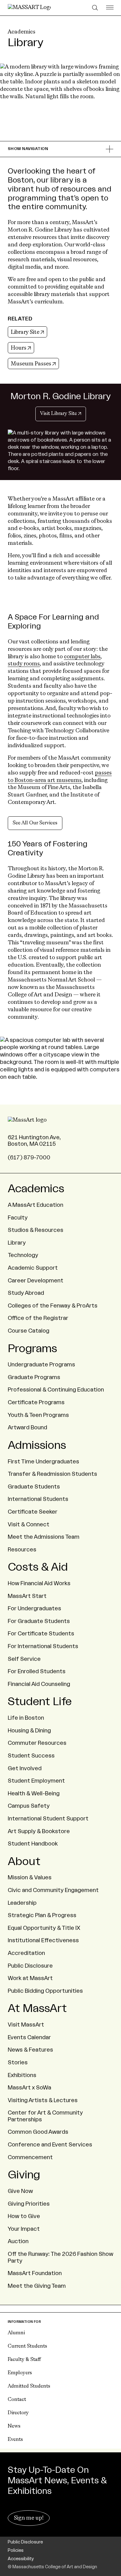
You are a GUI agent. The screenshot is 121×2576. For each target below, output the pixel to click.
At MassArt (37, 2009)
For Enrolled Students (37, 1671)
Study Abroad (26, 1293)
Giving (24, 2175)
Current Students (27, 2346)
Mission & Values (30, 1877)
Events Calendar (29, 2037)
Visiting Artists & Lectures (43, 2100)
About (24, 1862)
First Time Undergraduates (43, 1462)
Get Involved (25, 1768)
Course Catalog (29, 1331)
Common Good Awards (38, 2132)
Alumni (16, 2333)
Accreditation (26, 1953)
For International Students (43, 1646)
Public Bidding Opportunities (45, 1991)
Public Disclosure (30, 1966)
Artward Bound (27, 1427)
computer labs (82, 657)
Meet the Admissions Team (44, 1537)
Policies (16, 2551)
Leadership (22, 1903)
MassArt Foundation (35, 2273)
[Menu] (110, 8)
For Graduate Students (39, 1621)
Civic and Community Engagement (53, 1890)
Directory (18, 2413)
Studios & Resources (36, 1230)
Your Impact (24, 2229)
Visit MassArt (26, 2025)
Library (17, 1243)
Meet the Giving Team (37, 2286)
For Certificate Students (41, 1634)
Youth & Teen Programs (38, 1415)
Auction (18, 2241)
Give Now (20, 2191)
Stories (18, 2062)
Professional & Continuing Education (56, 1390)
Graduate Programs (34, 1377)
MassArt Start (27, 1596)
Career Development (36, 1281)
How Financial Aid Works (39, 1583)
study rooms (24, 664)
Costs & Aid (38, 1567)
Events (15, 2440)
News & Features (30, 2050)
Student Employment (36, 1781)
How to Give (24, 2216)
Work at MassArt (30, 1978)
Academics (22, 32)
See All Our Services (35, 823)
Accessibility (21, 2559)
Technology (23, 1255)
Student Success (31, 1756)
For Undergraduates (34, 1608)
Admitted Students (29, 2386)
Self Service (24, 1659)
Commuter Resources (37, 1743)
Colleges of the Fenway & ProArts (53, 1306)
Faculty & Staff (24, 2360)
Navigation (28, 149)
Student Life (40, 1702)
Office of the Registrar (38, 1318)
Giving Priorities (29, 2204)
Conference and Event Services (50, 2145)
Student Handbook (33, 1844)
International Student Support (48, 1819)
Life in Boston (26, 1718)
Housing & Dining (29, 1731)
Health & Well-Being (34, 1793)
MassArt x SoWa (29, 2088)
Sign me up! (29, 2518)
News (14, 2426)
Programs (32, 1349)
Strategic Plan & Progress (42, 1915)
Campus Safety (29, 1806)
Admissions (37, 1445)
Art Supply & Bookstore (39, 1831)
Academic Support (33, 1268)
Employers (20, 2373)
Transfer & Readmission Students (52, 1474)
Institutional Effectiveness (43, 1940)
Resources (22, 1550)
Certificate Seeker (33, 1512)
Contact (17, 2400)
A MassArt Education (36, 1205)
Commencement (30, 2157)
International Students (38, 1499)
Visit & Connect (29, 1524)
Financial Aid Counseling (39, 1684)
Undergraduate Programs (41, 1365)
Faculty (18, 1218)
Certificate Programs (36, 1402)
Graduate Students (34, 1487)
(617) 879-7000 (29, 1158)
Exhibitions (22, 2075)
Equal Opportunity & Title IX (44, 1928)
